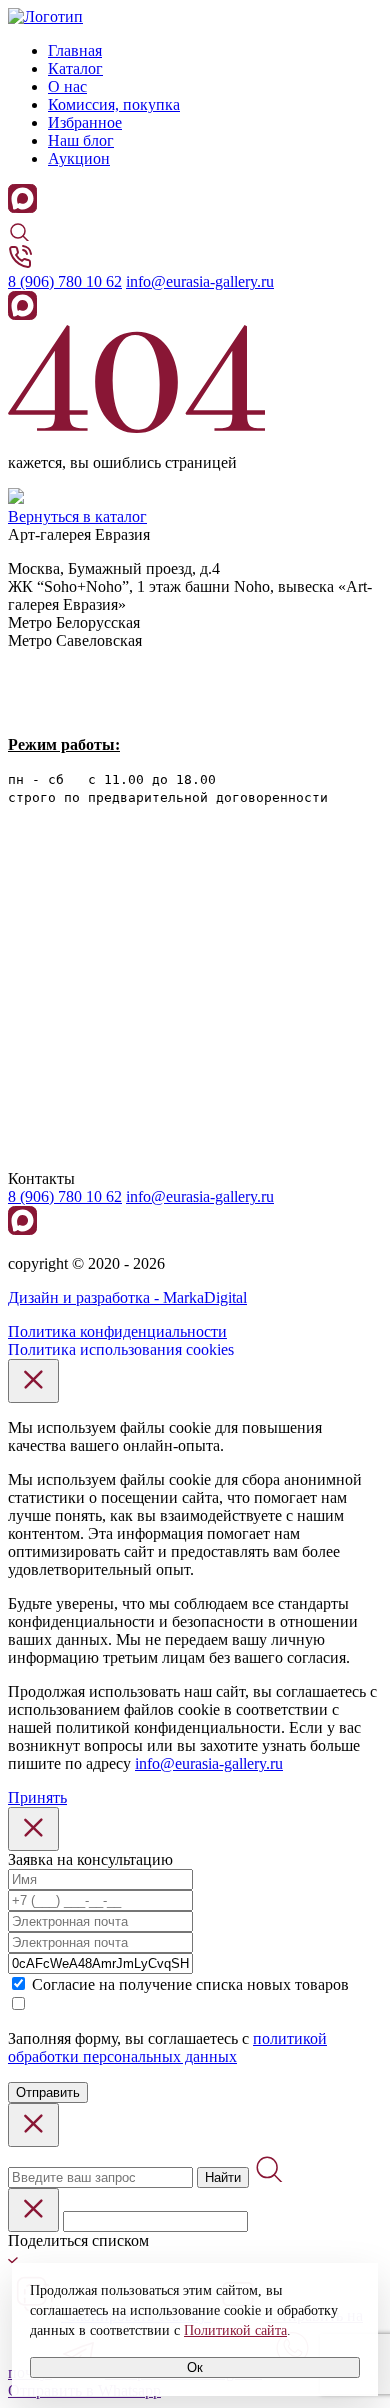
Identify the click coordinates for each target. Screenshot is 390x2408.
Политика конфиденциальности (117, 1331)
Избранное (85, 122)
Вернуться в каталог (77, 516)
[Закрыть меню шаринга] (33, 2210)
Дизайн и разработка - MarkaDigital (127, 1297)
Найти (223, 2177)
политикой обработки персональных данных (167, 2047)
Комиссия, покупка (114, 104)
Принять (37, 1797)
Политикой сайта (235, 2330)
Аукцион (79, 158)
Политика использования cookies (121, 1349)
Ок (195, 2367)
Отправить (48, 2092)
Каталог (75, 68)
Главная (75, 50)
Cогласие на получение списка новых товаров (190, 1984)
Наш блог (81, 140)
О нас (67, 86)
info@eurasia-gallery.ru (200, 281)
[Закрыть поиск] (33, 2125)
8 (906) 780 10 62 (65, 281)
